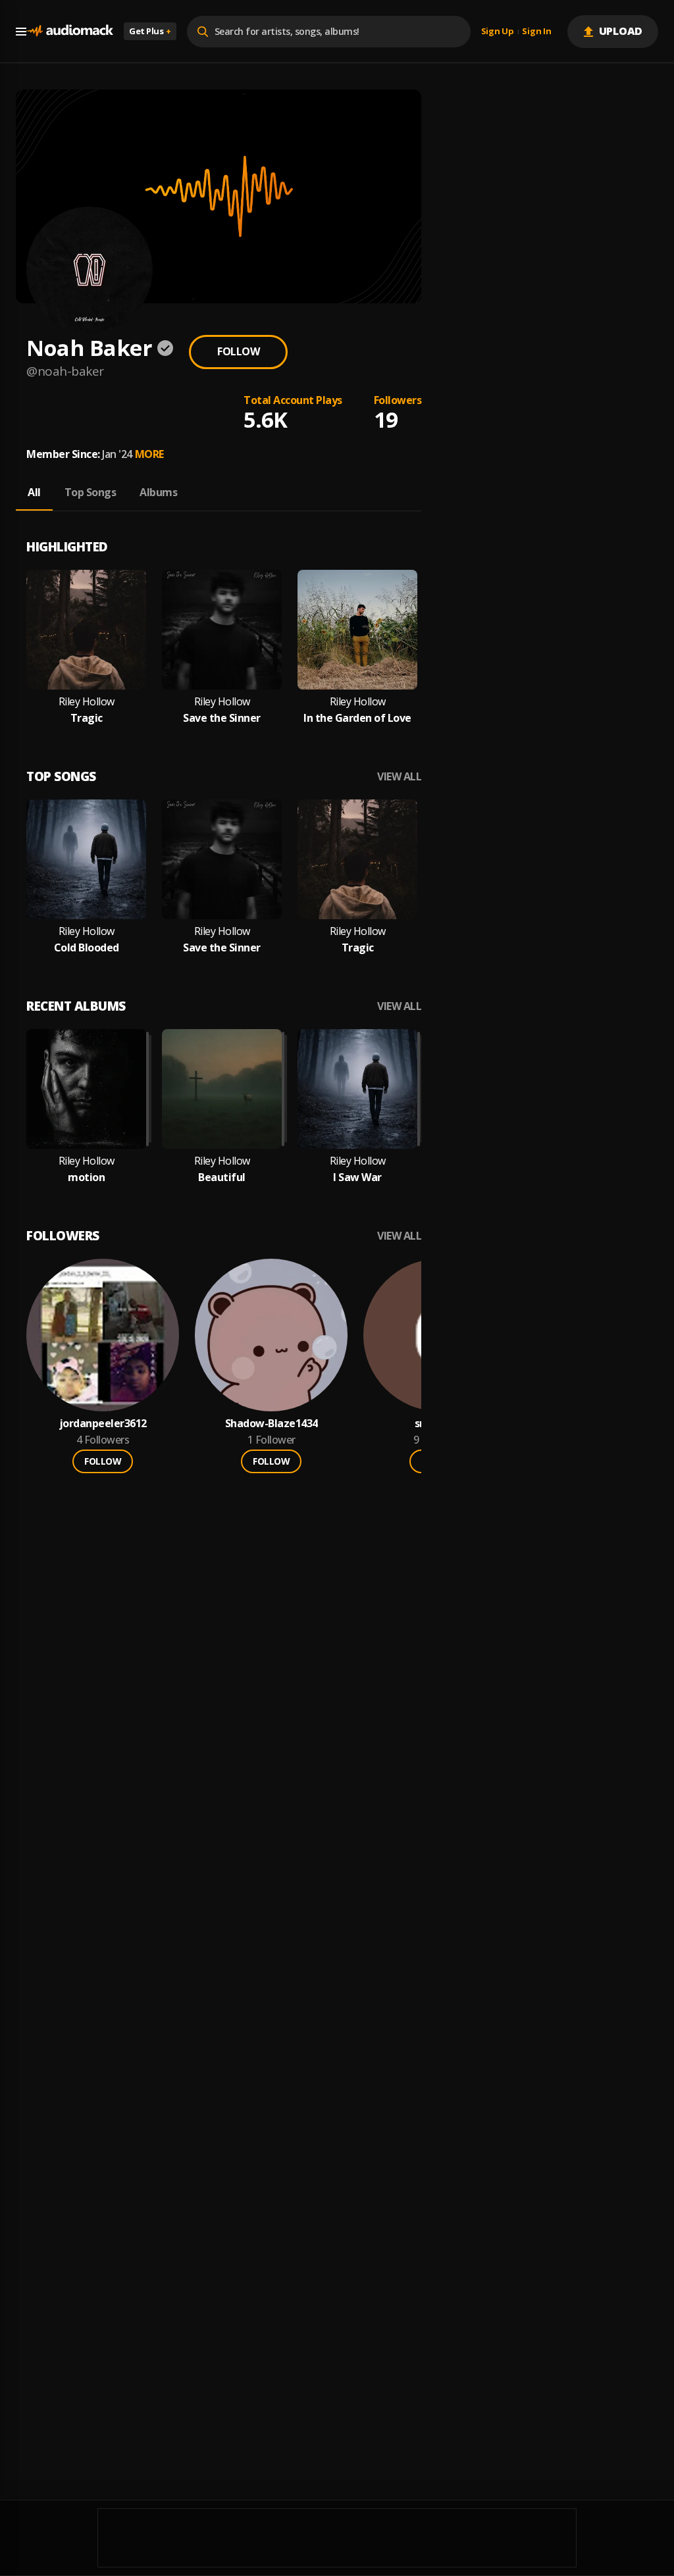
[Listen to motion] (86, 1089)
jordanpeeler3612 (103, 1424)
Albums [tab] (158, 492)
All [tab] (34, 492)
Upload (621, 31)
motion (86, 1177)
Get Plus (150, 31)
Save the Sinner (222, 718)
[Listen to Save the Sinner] (222, 630)
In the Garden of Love (357, 718)
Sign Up (498, 32)
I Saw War (357, 1177)
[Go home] (70, 31)
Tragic (87, 718)
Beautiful (222, 1177)
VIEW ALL (399, 777)
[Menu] (21, 32)
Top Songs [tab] (91, 492)
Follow (238, 351)
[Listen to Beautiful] (222, 1089)
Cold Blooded (87, 948)
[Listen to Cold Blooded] (86, 859)
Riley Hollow (87, 702)
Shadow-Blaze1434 (272, 1424)
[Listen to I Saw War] (357, 1089)
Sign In (536, 32)
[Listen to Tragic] (86, 630)
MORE (149, 454)
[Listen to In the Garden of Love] (357, 630)
